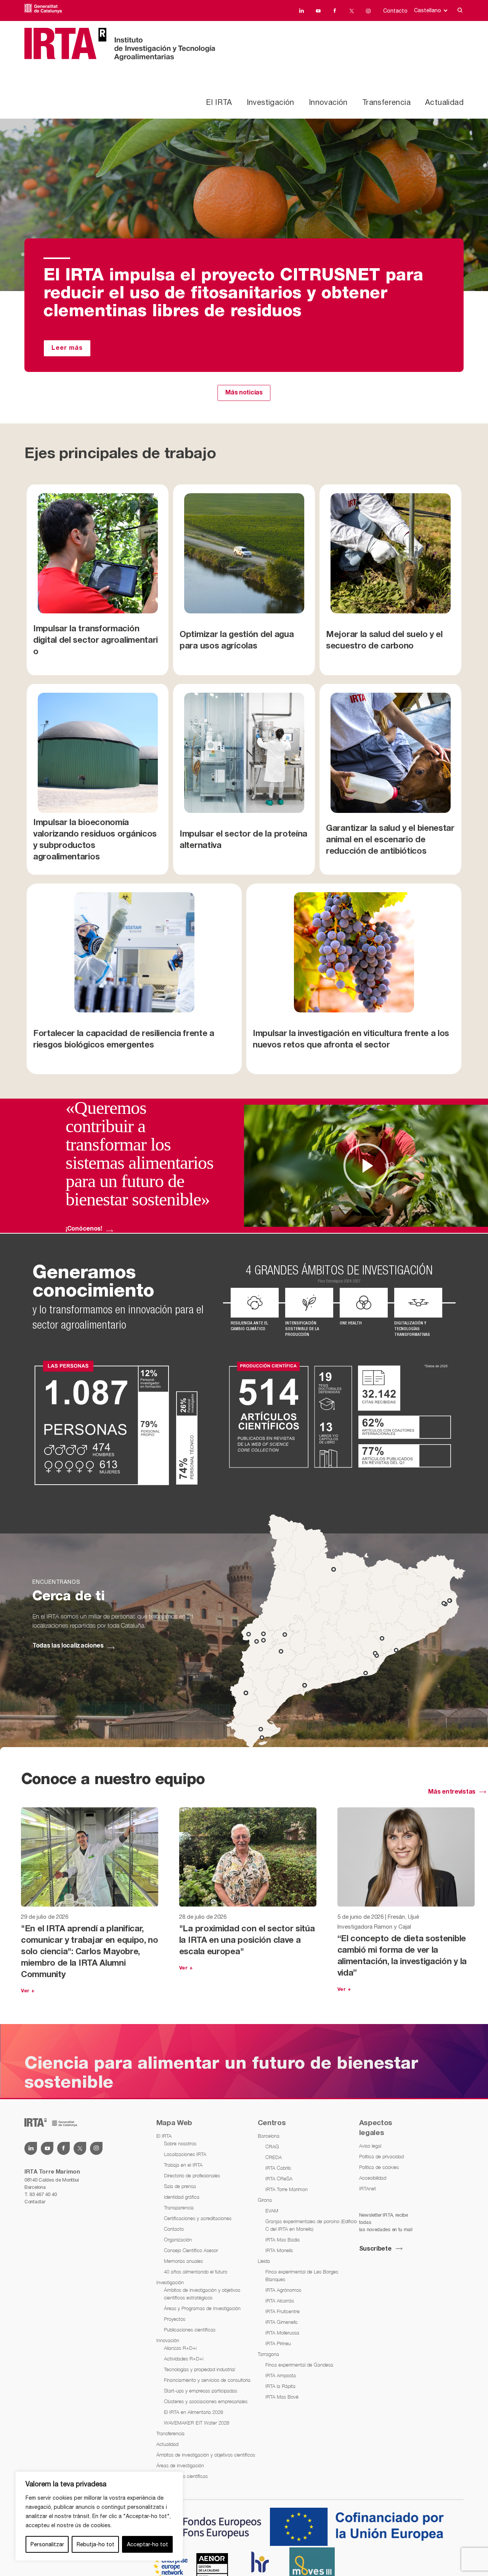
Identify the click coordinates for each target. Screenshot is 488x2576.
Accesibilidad (373, 2178)
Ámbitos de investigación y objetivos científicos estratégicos (202, 2294)
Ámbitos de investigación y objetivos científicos (206, 2455)
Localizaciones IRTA (185, 2154)
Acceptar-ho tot (148, 2544)
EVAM (272, 2211)
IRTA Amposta (281, 2375)
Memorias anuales (183, 2261)
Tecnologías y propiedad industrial (199, 2369)
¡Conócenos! (84, 1229)
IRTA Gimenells (281, 2322)
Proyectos (175, 2319)
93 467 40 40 (43, 2194)
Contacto (395, 11)
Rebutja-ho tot (96, 2544)
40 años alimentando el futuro (196, 2272)
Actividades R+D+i (184, 2359)
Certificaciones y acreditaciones (198, 2218)
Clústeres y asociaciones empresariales (206, 2401)
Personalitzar (47, 2544)
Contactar (35, 2202)
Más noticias (244, 393)
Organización (178, 2240)
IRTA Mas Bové (282, 2397)
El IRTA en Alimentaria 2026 (193, 2412)
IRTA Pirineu (278, 2343)
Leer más (67, 348)
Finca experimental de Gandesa (299, 2365)
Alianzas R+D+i (180, 2348)
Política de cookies (379, 2167)
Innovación (328, 102)
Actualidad (444, 102)
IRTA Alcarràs (280, 2301)
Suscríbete (375, 2249)
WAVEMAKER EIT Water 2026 (197, 2423)
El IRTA (219, 102)
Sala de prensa (180, 2186)
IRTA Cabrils (278, 2168)
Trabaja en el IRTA (183, 2165)
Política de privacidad (381, 2156)
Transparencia (179, 2208)
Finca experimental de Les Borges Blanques (302, 2275)
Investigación (270, 102)
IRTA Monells (279, 2250)
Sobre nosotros (180, 2143)
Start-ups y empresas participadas (201, 2391)
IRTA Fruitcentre (283, 2311)
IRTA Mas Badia (283, 2240)
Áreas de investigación (180, 2465)
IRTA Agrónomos (283, 2290)
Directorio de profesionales (192, 2175)
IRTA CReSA (279, 2179)
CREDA (274, 2157)
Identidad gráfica (182, 2197)
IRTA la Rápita (280, 2386)
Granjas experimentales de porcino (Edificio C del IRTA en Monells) (311, 2225)
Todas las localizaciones (68, 1646)
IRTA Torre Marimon (287, 2189)
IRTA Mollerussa (282, 2333)
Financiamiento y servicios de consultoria (207, 2380)
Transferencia (386, 102)
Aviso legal (370, 2146)
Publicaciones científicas (190, 2330)
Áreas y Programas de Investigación (202, 2308)
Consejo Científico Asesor (191, 2250)
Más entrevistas (452, 1792)
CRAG (272, 2146)
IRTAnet (368, 2188)
